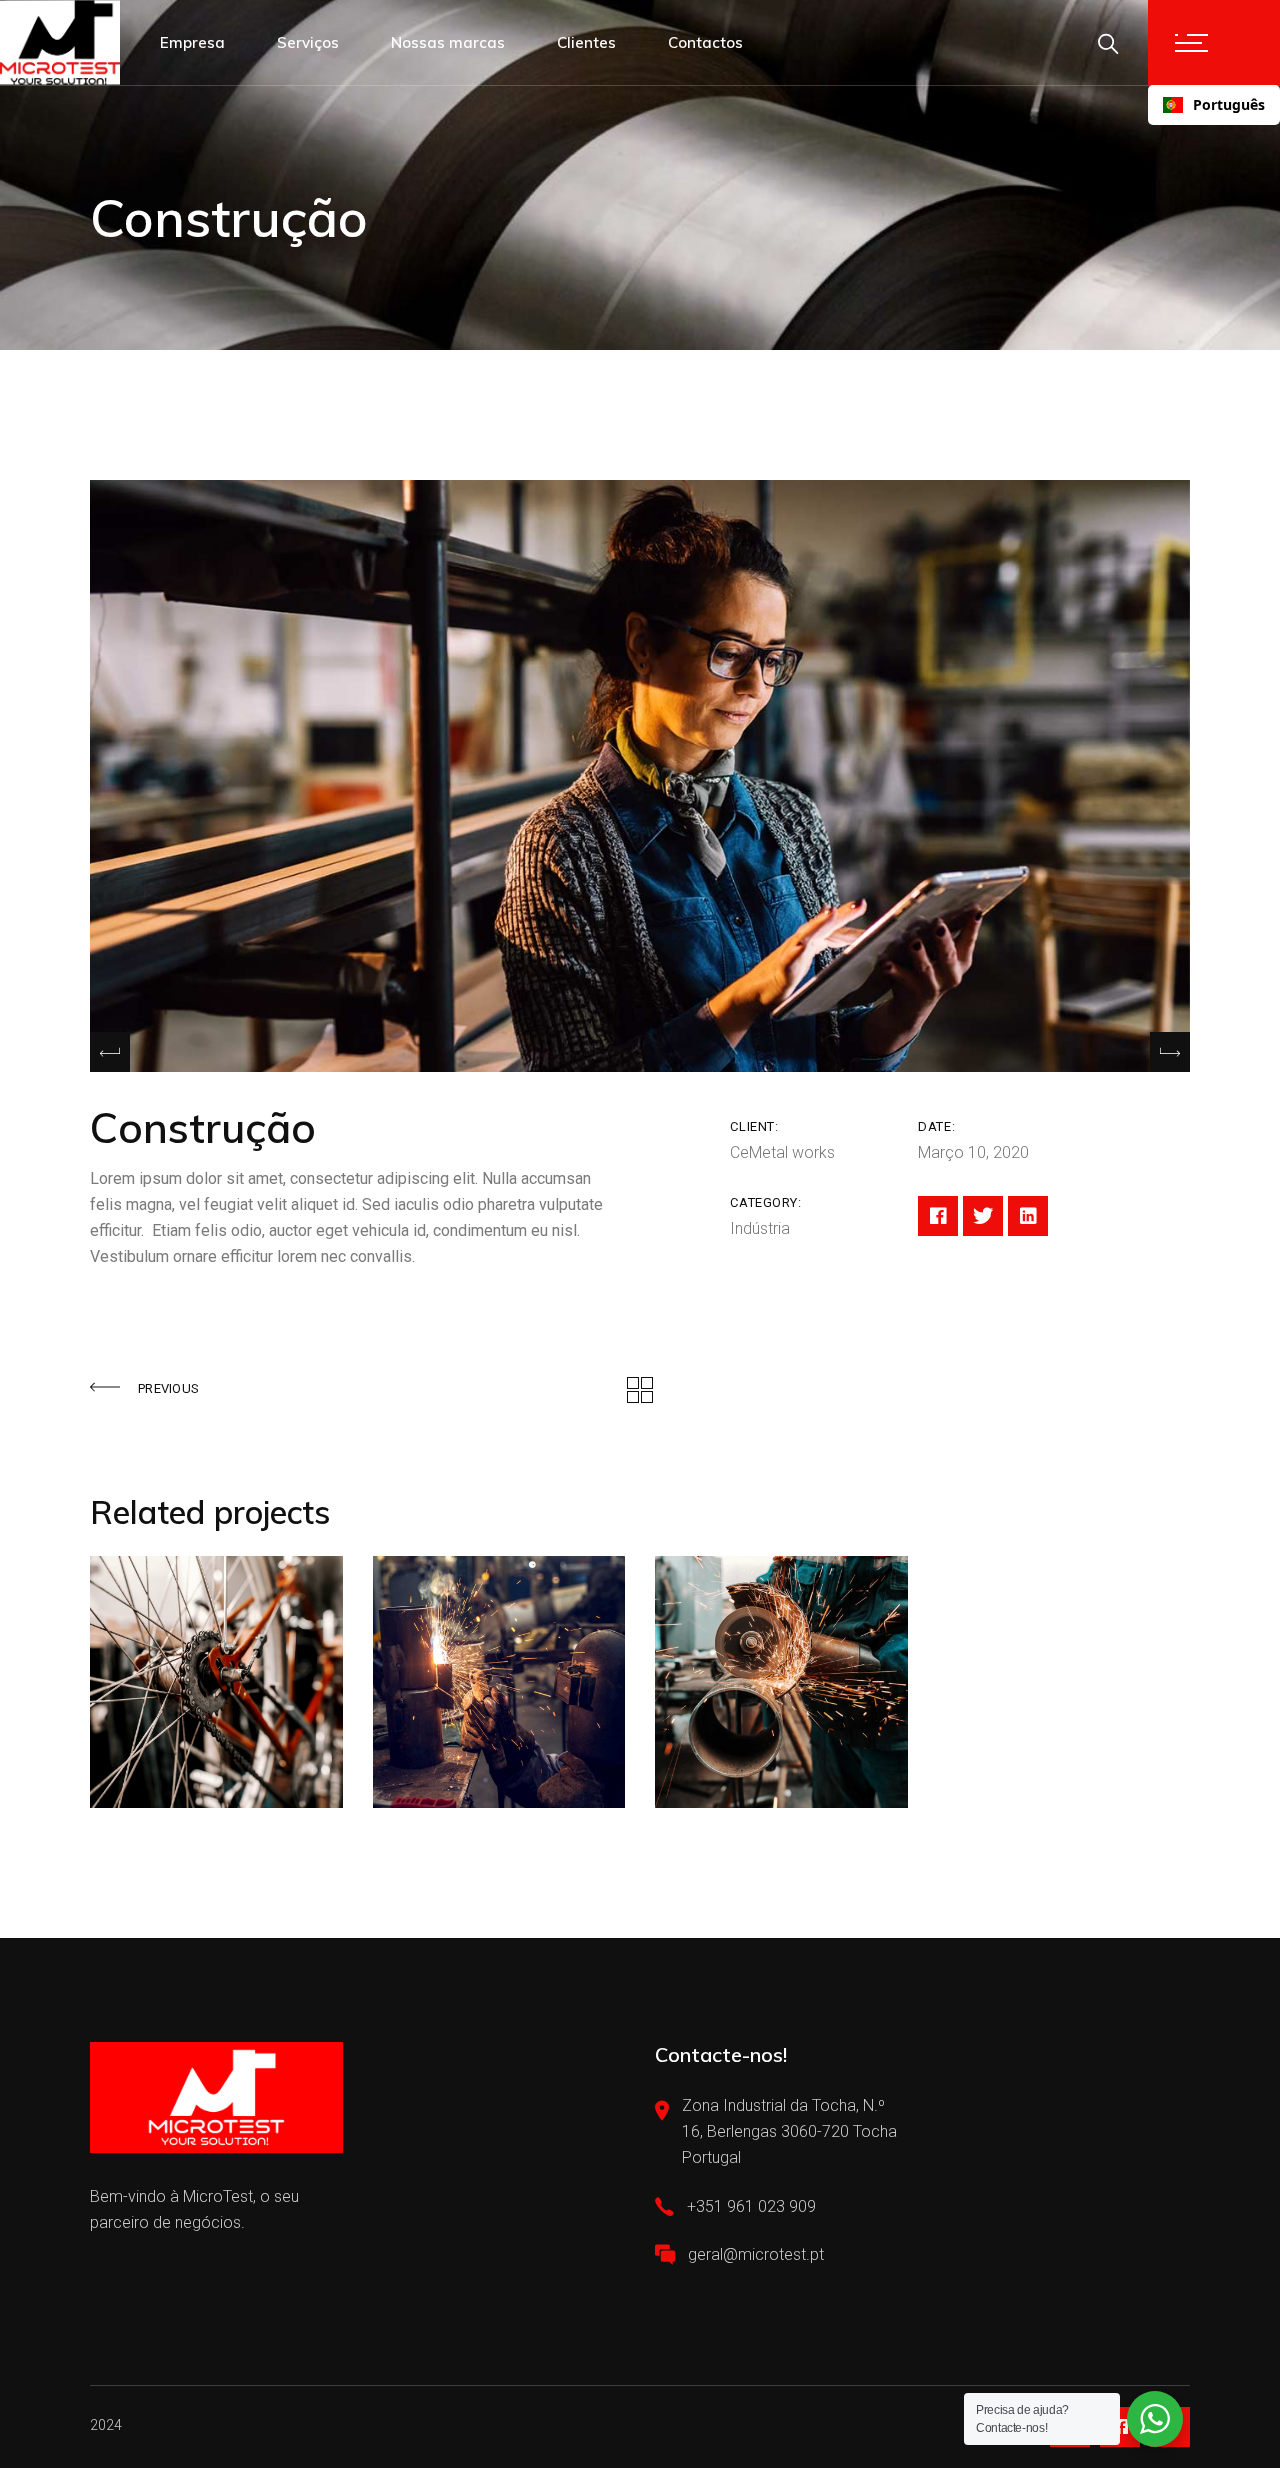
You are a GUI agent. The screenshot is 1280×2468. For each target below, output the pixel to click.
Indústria (760, 1228)
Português (1229, 104)
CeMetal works (782, 1152)
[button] (1170, 1052)
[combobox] (1214, 105)
